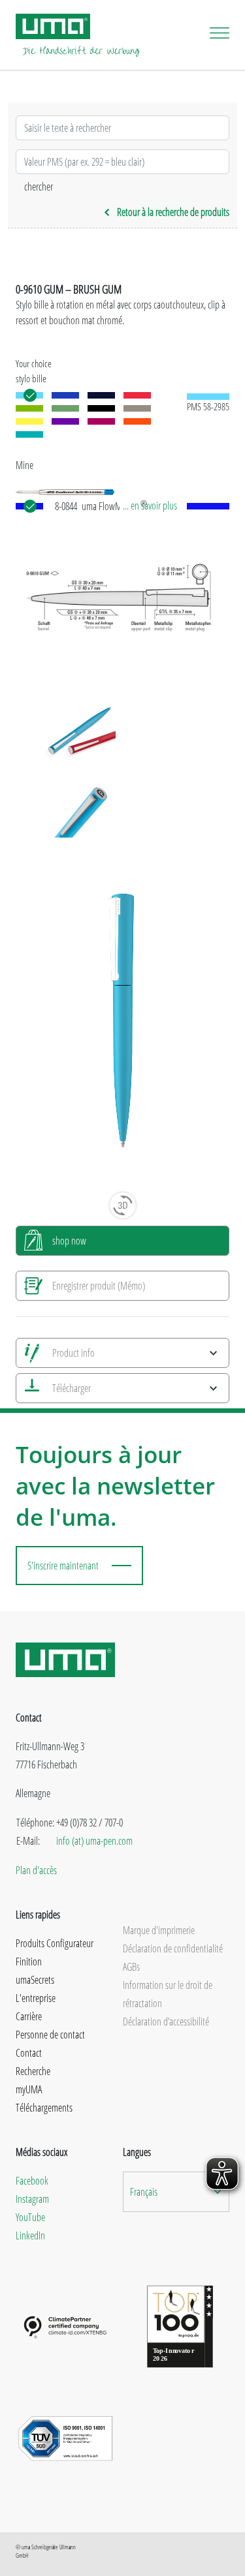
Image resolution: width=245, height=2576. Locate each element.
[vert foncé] (65, 408)
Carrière (29, 2016)
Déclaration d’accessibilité (166, 2022)
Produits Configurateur (55, 1943)
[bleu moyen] (65, 395)
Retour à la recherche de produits (173, 212)
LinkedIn (30, 2235)
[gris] (137, 408)
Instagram (32, 2199)
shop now (69, 1241)
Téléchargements (44, 2108)
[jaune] (29, 421)
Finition (29, 1962)
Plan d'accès (36, 1870)
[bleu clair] (29, 395)
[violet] (65, 421)
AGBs (131, 1967)
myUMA (29, 2089)
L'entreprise (36, 1998)
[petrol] (29, 434)
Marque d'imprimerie (159, 1930)
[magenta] (101, 421)
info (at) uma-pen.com (94, 1841)
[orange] (137, 421)
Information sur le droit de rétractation (168, 1994)
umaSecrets (35, 1980)
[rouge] (137, 395)
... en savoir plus (150, 506)
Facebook (32, 2181)
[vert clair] (29, 408)
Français (144, 2192)
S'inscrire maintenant (63, 1566)
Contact (29, 2053)
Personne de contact (50, 2035)
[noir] (101, 408)
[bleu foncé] (101, 395)
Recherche (33, 2071)
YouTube (30, 2217)
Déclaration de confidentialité (173, 1948)
